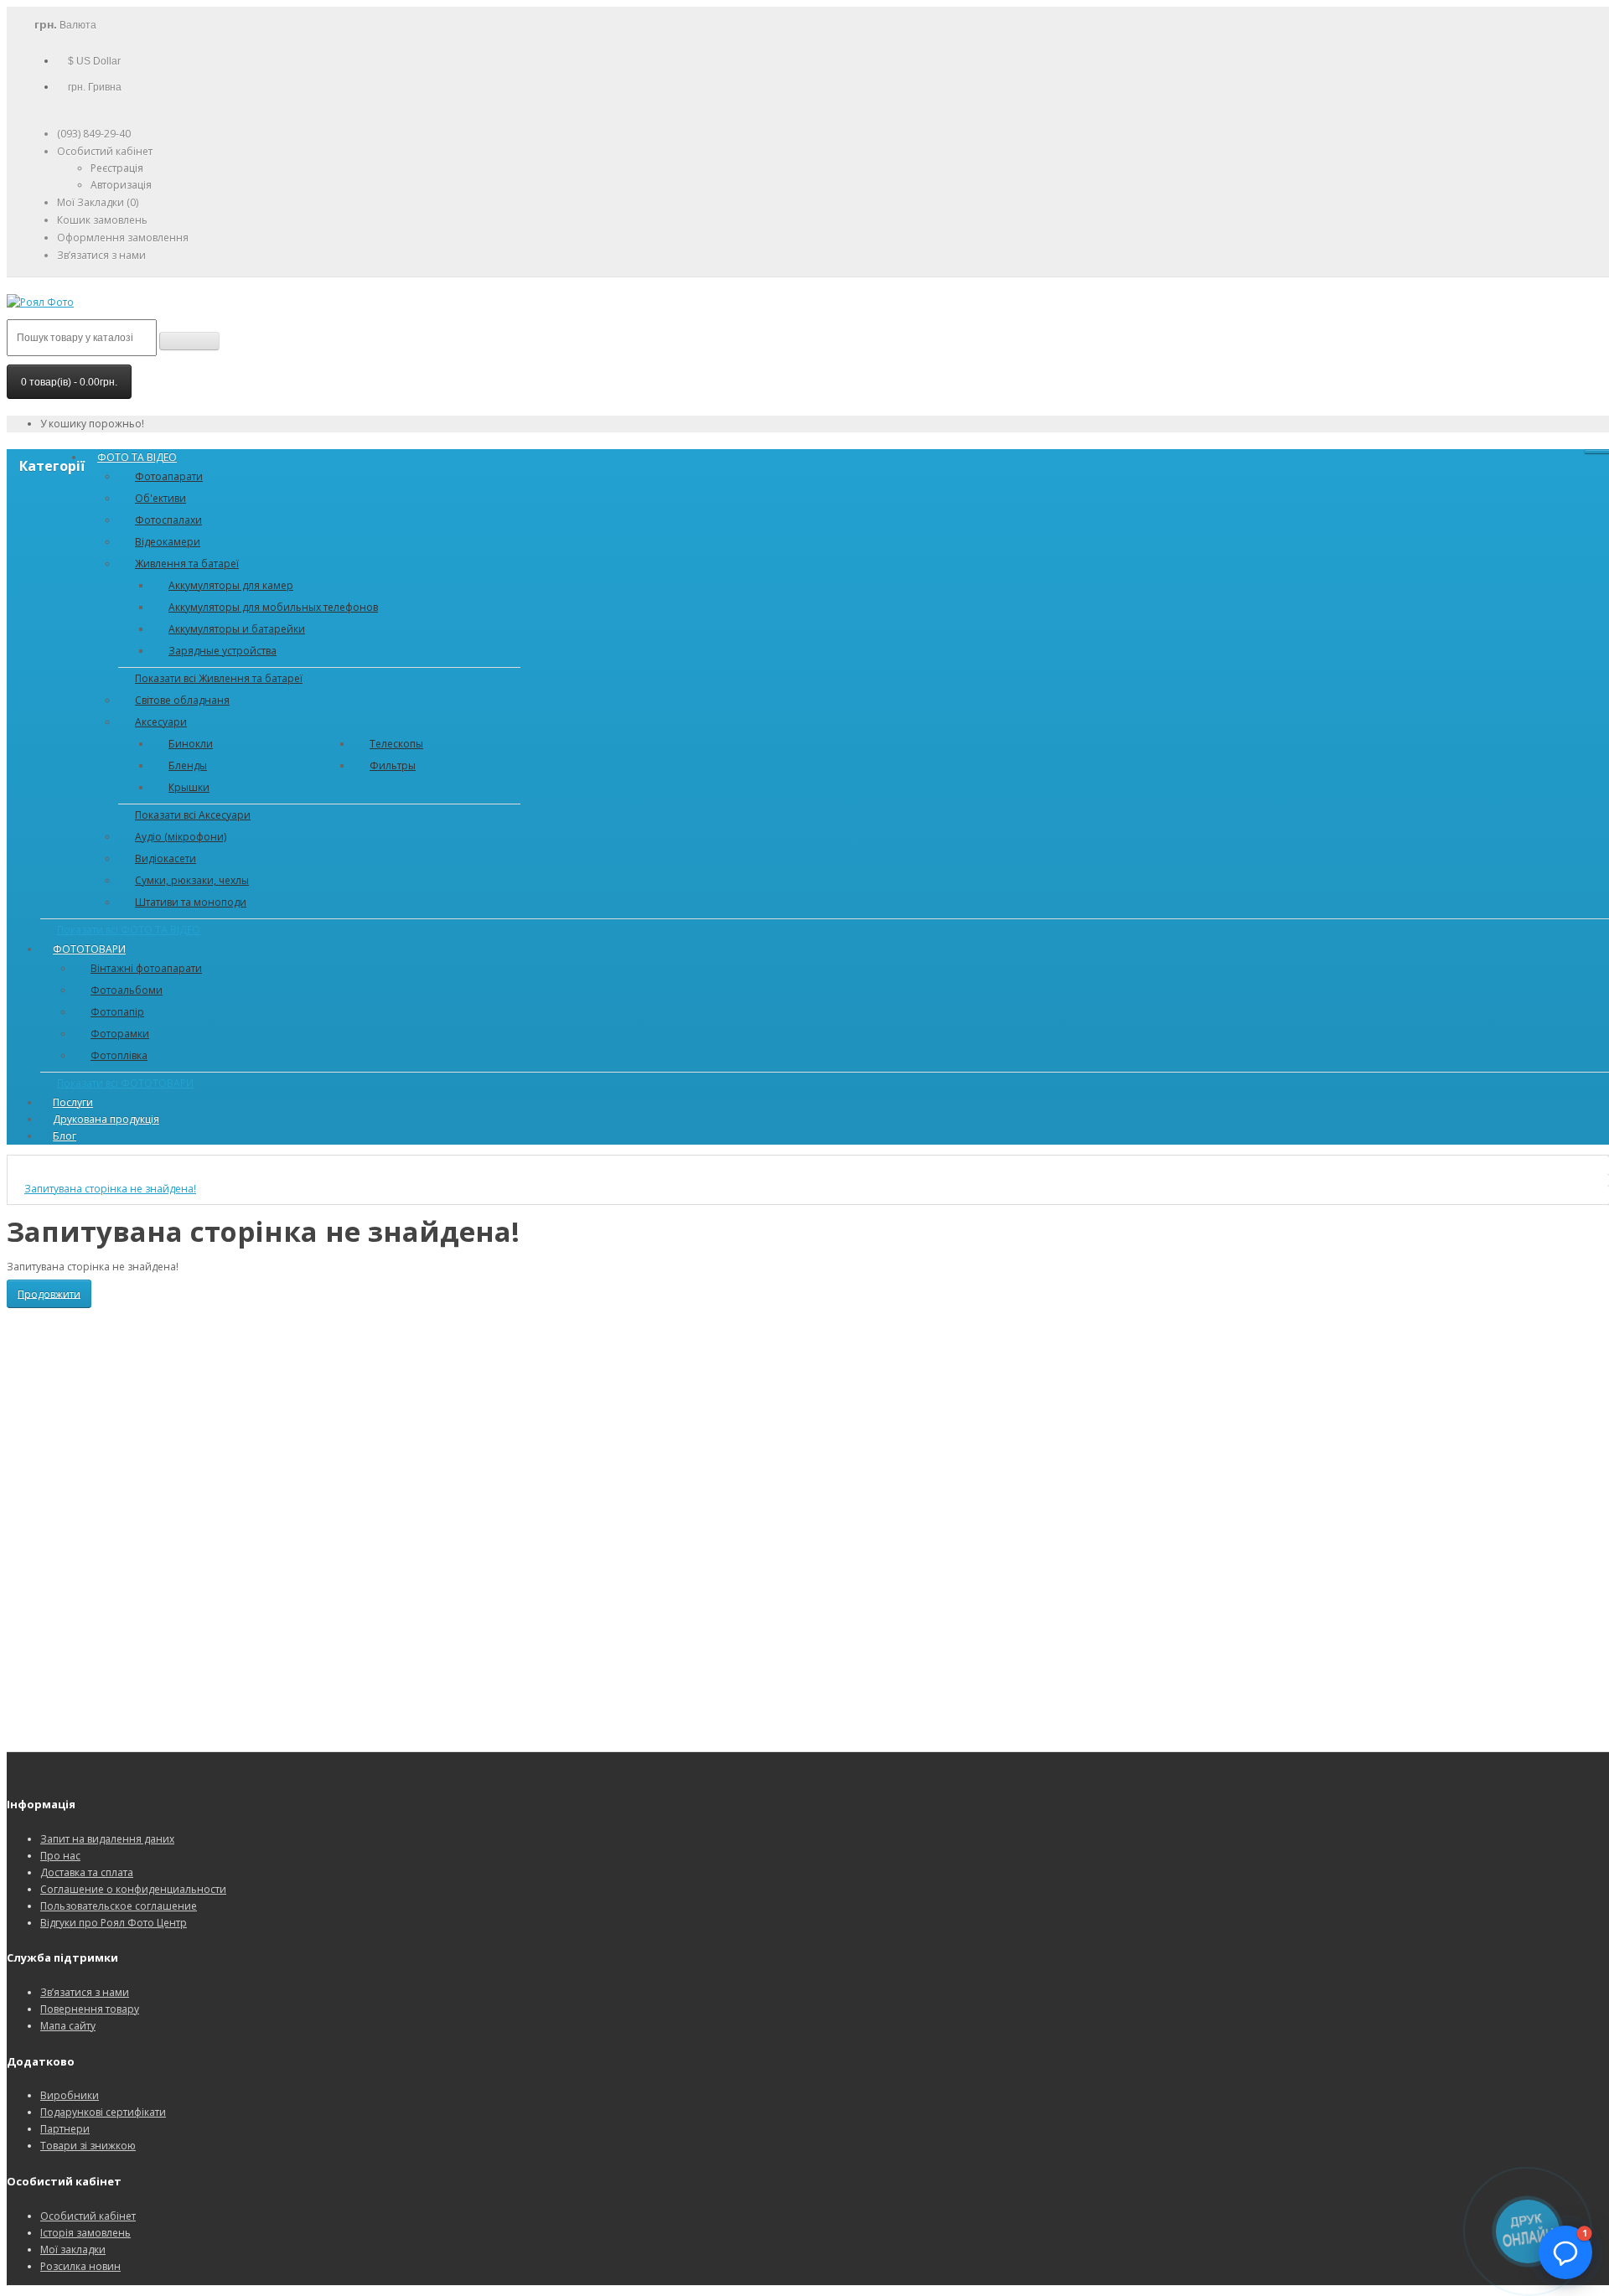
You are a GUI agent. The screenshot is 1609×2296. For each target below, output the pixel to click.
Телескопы (396, 744)
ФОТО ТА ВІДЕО (137, 457)
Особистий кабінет (88, 2216)
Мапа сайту (68, 2026)
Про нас (60, 1856)
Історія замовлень (85, 2233)
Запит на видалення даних (107, 1839)
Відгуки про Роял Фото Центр (114, 1923)
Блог (65, 1136)
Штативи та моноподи (191, 902)
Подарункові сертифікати (103, 2112)
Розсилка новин (80, 2266)
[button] (1565, 2252)
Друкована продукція (106, 1119)
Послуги (73, 1102)
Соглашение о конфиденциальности (133, 1889)
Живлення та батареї (187, 564)
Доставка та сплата (87, 1872)
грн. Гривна (95, 87)
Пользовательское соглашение (119, 1906)
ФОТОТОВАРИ (89, 949)
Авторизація (121, 185)
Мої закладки (73, 2249)
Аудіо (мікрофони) (181, 837)
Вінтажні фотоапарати (146, 968)
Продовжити (49, 1293)
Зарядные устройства (222, 651)
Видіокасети (166, 858)
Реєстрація (117, 168)
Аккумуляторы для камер (231, 585)
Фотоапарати (169, 476)
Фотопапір (117, 1012)
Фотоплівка (119, 1055)
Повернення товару (90, 2009)
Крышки (189, 787)
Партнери (65, 2129)
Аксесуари (161, 722)
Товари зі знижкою (88, 2146)
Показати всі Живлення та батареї (219, 678)
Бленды (188, 765)
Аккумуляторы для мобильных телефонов (273, 607)
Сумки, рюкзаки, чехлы (192, 880)
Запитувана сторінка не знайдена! (110, 1189)
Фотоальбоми (127, 990)
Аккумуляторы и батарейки (237, 629)
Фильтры (393, 765)
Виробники (70, 2095)
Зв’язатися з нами (85, 1992)
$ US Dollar (94, 61)
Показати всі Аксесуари (193, 815)
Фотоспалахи (168, 520)
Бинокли (191, 744)
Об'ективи (160, 498)
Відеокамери (168, 542)
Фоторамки (120, 1034)
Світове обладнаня (182, 700)
